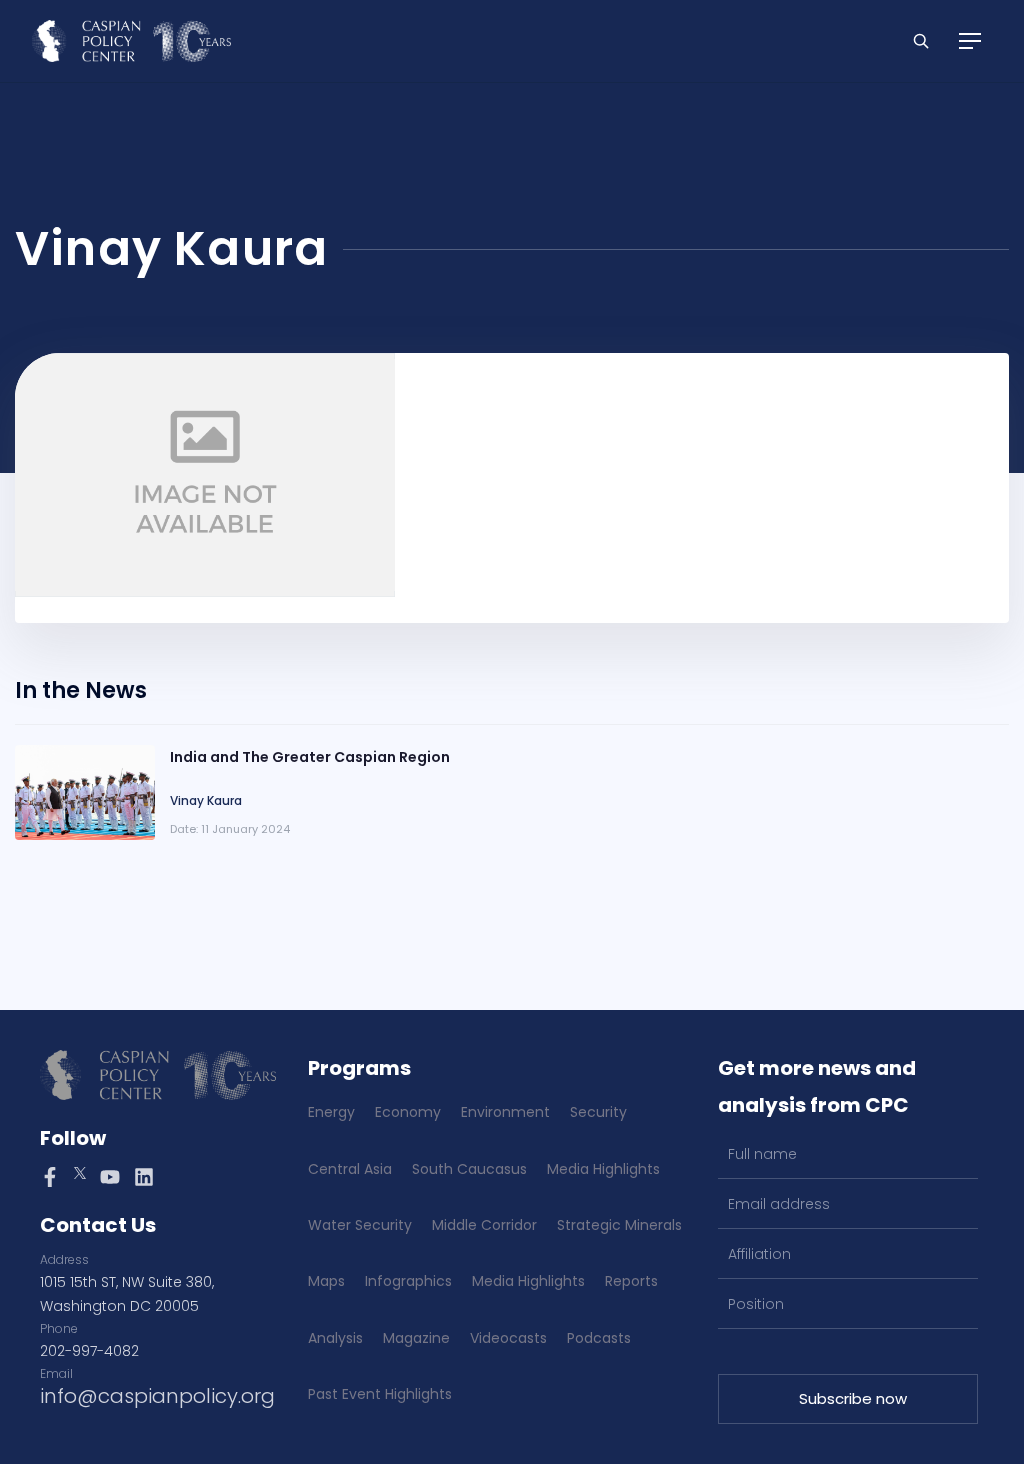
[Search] (921, 41)
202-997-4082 (89, 1351)
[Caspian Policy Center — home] (131, 41)
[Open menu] (970, 41)
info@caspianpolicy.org (157, 1396)
